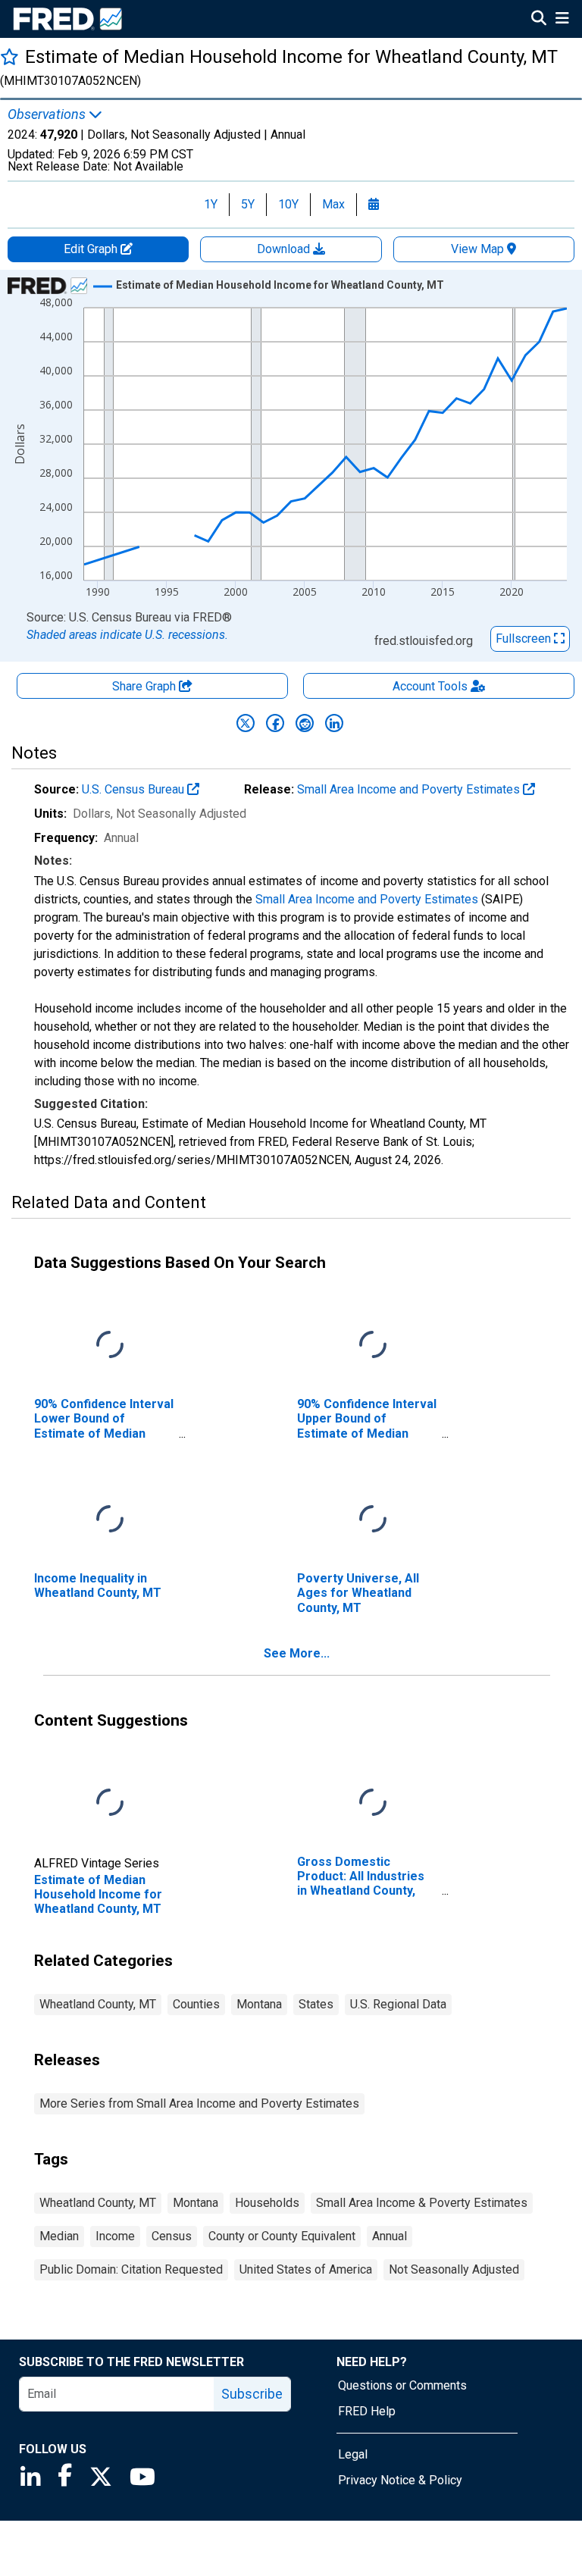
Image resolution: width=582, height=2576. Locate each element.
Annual (390, 2236)
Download (285, 249)
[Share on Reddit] (305, 723)
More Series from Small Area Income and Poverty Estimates (199, 2103)
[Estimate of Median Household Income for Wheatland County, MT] (110, 1803)
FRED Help (367, 2411)
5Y (248, 204)
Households (267, 2203)
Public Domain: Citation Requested (131, 2269)
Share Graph (145, 686)
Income (115, 2236)
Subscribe (252, 2394)
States (316, 2004)
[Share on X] (246, 723)
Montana (259, 2004)
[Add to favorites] (9, 56)
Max (333, 204)
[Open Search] (539, 20)
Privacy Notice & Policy (400, 2480)
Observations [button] (48, 114)
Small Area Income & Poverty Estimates (422, 2203)
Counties (196, 2004)
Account (430, 686)
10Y (288, 204)
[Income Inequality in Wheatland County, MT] (110, 1520)
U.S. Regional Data (398, 2004)
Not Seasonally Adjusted (454, 2269)
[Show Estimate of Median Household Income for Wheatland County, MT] (280, 285)
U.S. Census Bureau (135, 789)
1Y (211, 204)
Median (59, 2236)
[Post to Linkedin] (334, 723)
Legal (353, 2454)
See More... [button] (297, 1653)
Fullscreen (525, 639)
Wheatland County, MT (98, 2004)
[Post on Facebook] (275, 723)
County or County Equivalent (282, 2236)
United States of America (306, 2269)
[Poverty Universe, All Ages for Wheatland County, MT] (373, 1520)
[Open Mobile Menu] (562, 20)
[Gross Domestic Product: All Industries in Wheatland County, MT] (373, 1803)
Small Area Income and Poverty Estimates (410, 789)
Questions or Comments (402, 2385)
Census (172, 2236)
